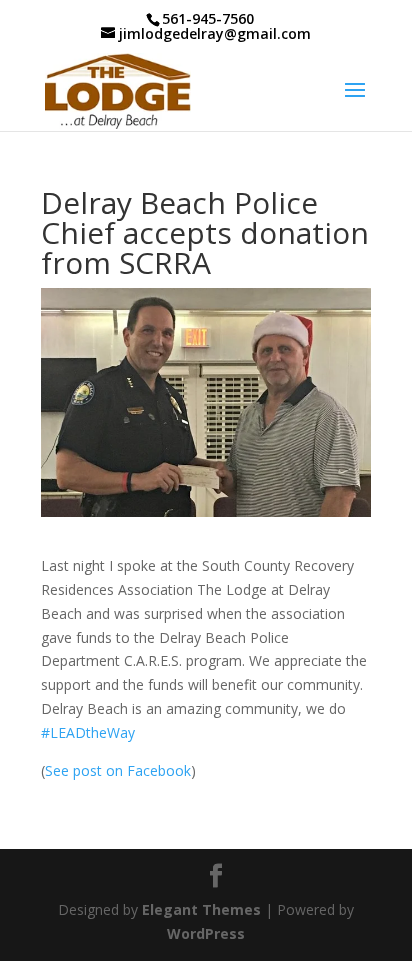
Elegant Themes (201, 909)
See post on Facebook (118, 770)
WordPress (206, 933)
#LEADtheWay (88, 732)
